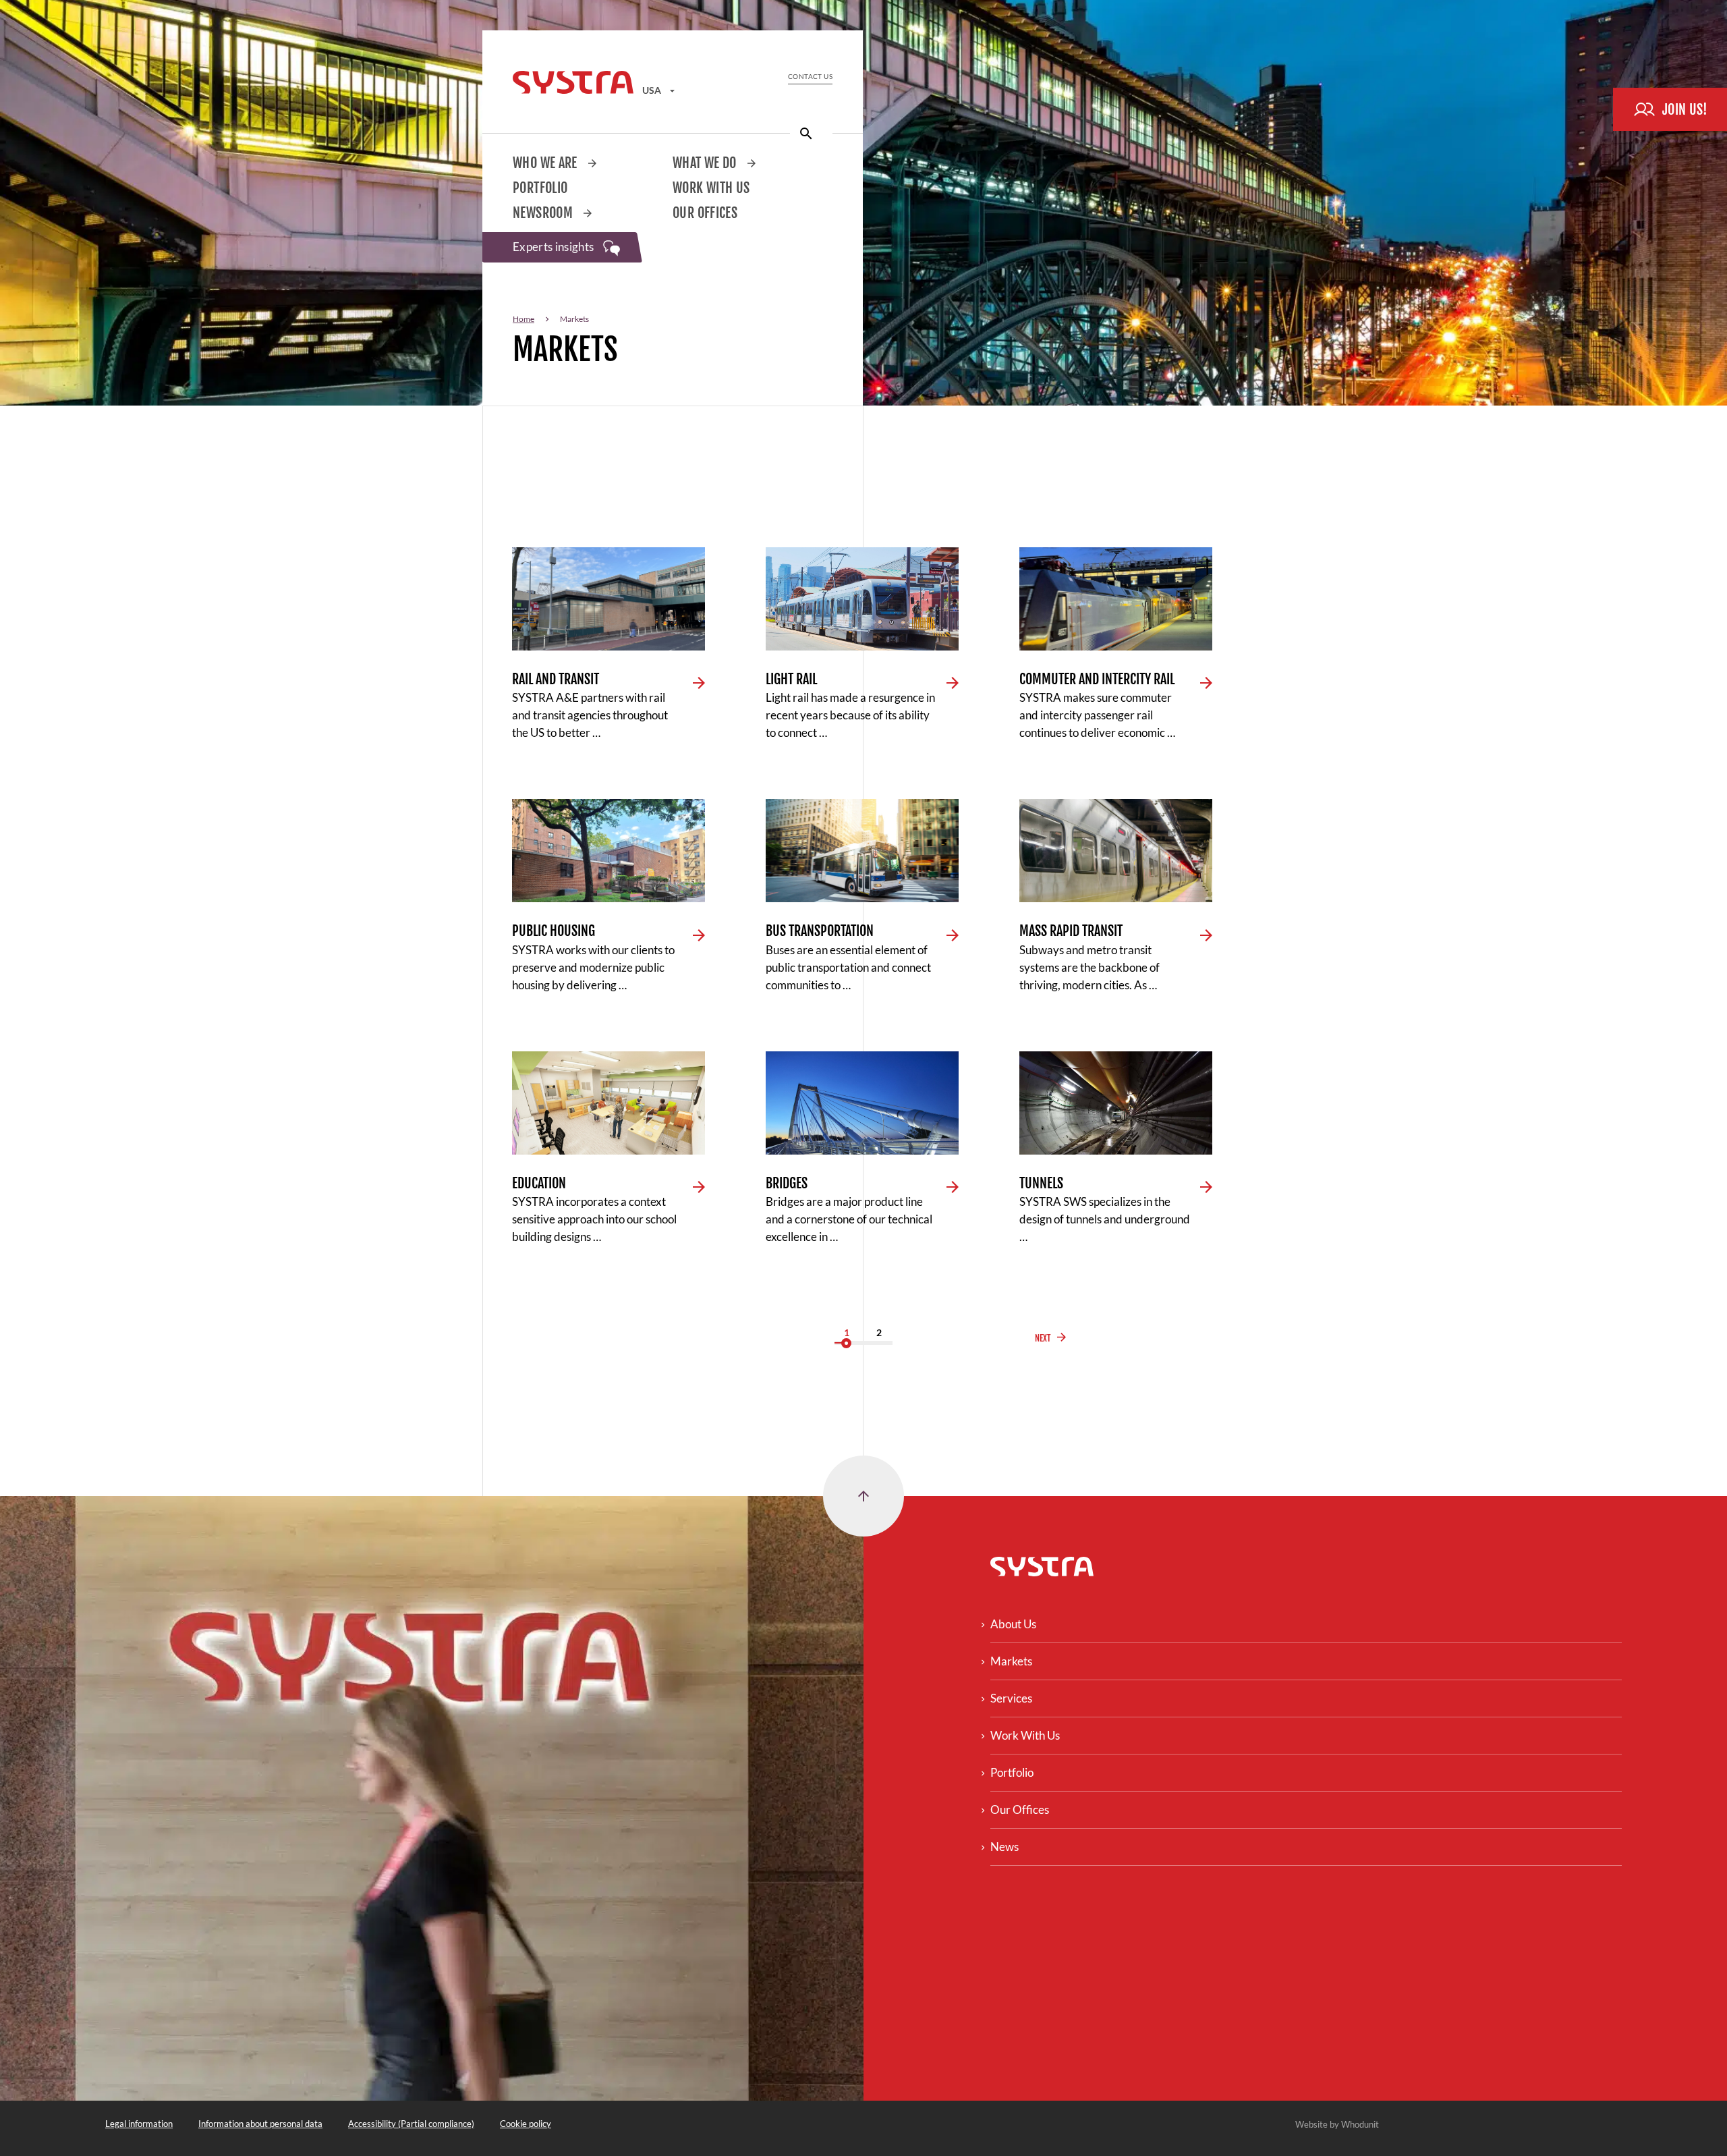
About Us (1013, 1624)
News (1004, 1847)
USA (653, 90)
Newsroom (544, 213)
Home (523, 319)
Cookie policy (526, 2124)
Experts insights (555, 247)
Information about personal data (260, 2124)
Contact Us (810, 76)
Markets (1011, 1661)
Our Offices (705, 213)
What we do (706, 163)
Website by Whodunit (1337, 2124)
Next (1043, 1338)
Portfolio (540, 188)
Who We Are (546, 163)
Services (1011, 1698)
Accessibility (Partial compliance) (411, 2124)
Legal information (139, 2124)
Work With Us (711, 188)
